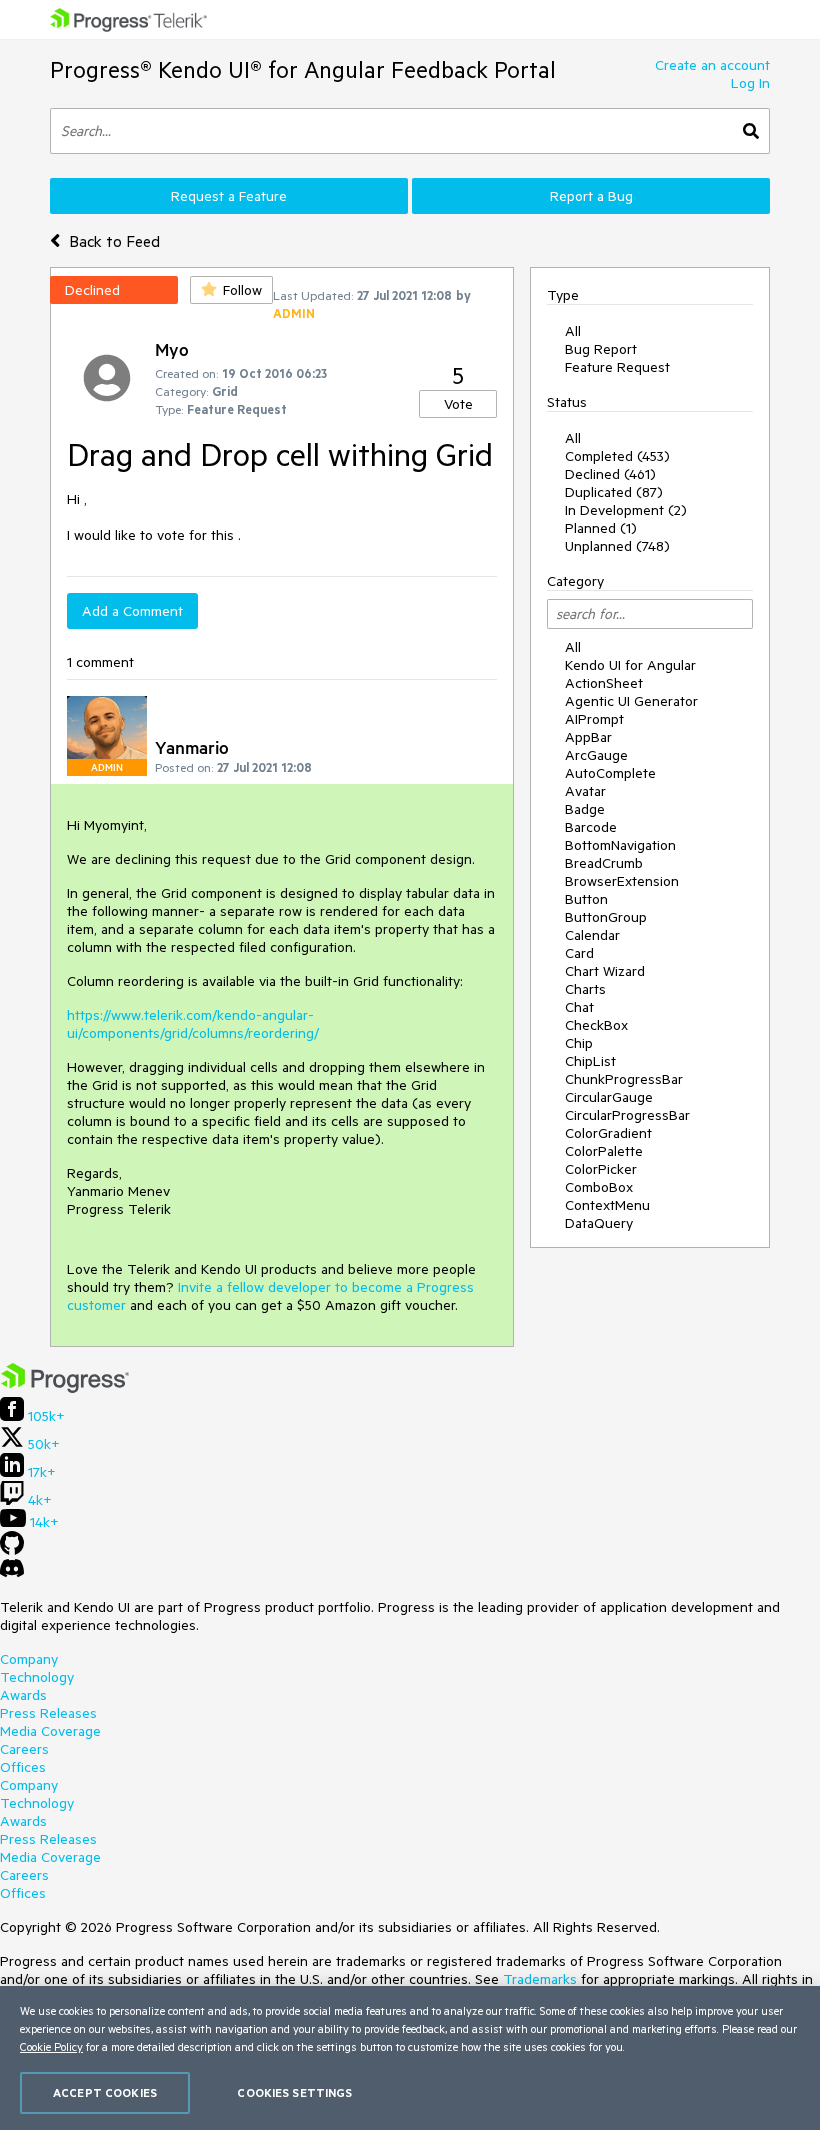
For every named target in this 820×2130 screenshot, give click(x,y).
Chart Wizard (605, 971)
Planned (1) (601, 528)
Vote (458, 404)
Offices (23, 1767)
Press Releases (48, 1713)
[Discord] (12, 1573)
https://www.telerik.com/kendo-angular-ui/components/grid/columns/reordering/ (193, 1024)
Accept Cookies (105, 2092)
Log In (750, 83)
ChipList (590, 1061)
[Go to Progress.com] (65, 1388)
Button (586, 899)
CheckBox (596, 1025)
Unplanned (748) (617, 546)
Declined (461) (610, 474)
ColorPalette (604, 1151)
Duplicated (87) (614, 492)
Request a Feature (229, 196)
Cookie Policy (51, 2046)
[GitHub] (12, 1550)
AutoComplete (610, 773)
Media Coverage (50, 1731)
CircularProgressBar (627, 1115)
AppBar (588, 737)
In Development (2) (626, 510)
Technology (37, 1677)
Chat (579, 1007)
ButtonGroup (606, 917)
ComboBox (599, 1187)
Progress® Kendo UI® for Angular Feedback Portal (303, 69)
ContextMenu (607, 1205)
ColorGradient (608, 1133)
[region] (410, 2058)
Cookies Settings (294, 2092)
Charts (585, 989)
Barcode (591, 827)
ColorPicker (601, 1169)
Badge (585, 809)
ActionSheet (604, 683)
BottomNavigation (620, 845)
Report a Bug (591, 196)
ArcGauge (596, 755)
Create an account (712, 65)
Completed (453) (617, 456)
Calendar (592, 935)
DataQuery (599, 1223)
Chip (579, 1043)
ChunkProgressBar (624, 1079)
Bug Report (601, 349)
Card (579, 953)
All (573, 331)
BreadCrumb (604, 863)
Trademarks (540, 1979)
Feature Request (617, 367)
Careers (24, 1749)
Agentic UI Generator (631, 701)
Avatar (585, 791)
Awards (23, 1695)
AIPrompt (594, 719)
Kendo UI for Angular (630, 665)
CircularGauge (609, 1097)
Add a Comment (132, 611)
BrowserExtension (622, 881)
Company (29, 1659)
